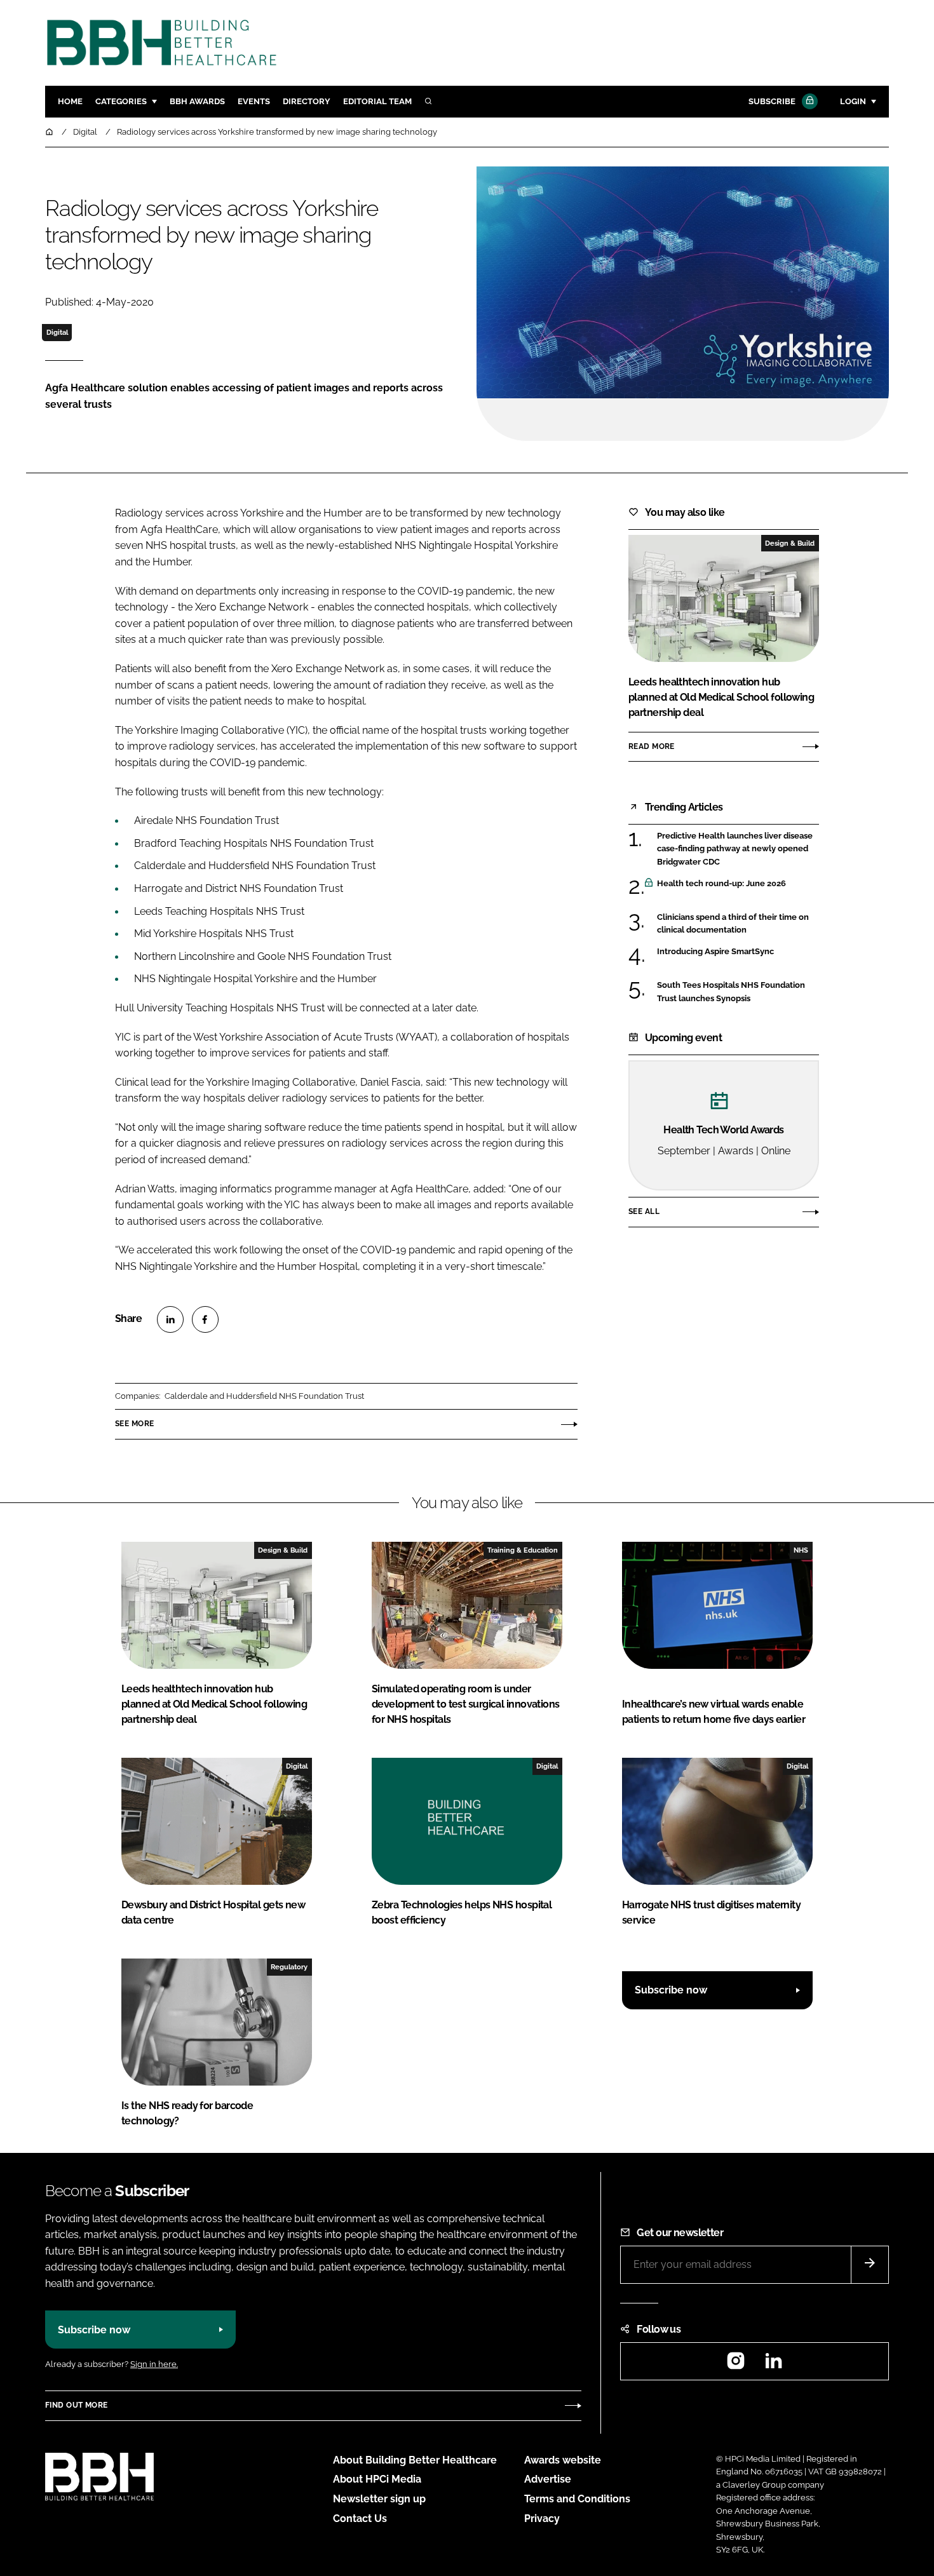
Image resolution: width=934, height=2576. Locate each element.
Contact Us (360, 2519)
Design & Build (790, 543)
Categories (121, 101)
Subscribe (772, 101)
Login (853, 101)
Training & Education (523, 1550)
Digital (57, 332)
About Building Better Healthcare (415, 2460)
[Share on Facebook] (205, 1319)
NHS (801, 1550)
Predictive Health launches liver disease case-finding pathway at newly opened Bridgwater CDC (735, 849)
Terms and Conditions (577, 2499)
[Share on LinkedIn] (170, 1319)
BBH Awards (197, 101)
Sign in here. (154, 2364)
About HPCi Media (377, 2479)
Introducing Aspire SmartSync (715, 951)
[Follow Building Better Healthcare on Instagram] (736, 2365)
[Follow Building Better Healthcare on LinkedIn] (773, 2365)
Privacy (542, 2519)
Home (70, 101)
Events (254, 101)
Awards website (563, 2460)
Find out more (76, 2405)
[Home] (50, 132)
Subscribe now (671, 1990)
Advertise (548, 2479)
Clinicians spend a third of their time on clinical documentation (733, 924)
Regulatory (289, 1967)
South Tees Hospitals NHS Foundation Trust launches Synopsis (731, 992)
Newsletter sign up (379, 2499)
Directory (307, 101)
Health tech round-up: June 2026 (721, 884)
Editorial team (377, 101)
